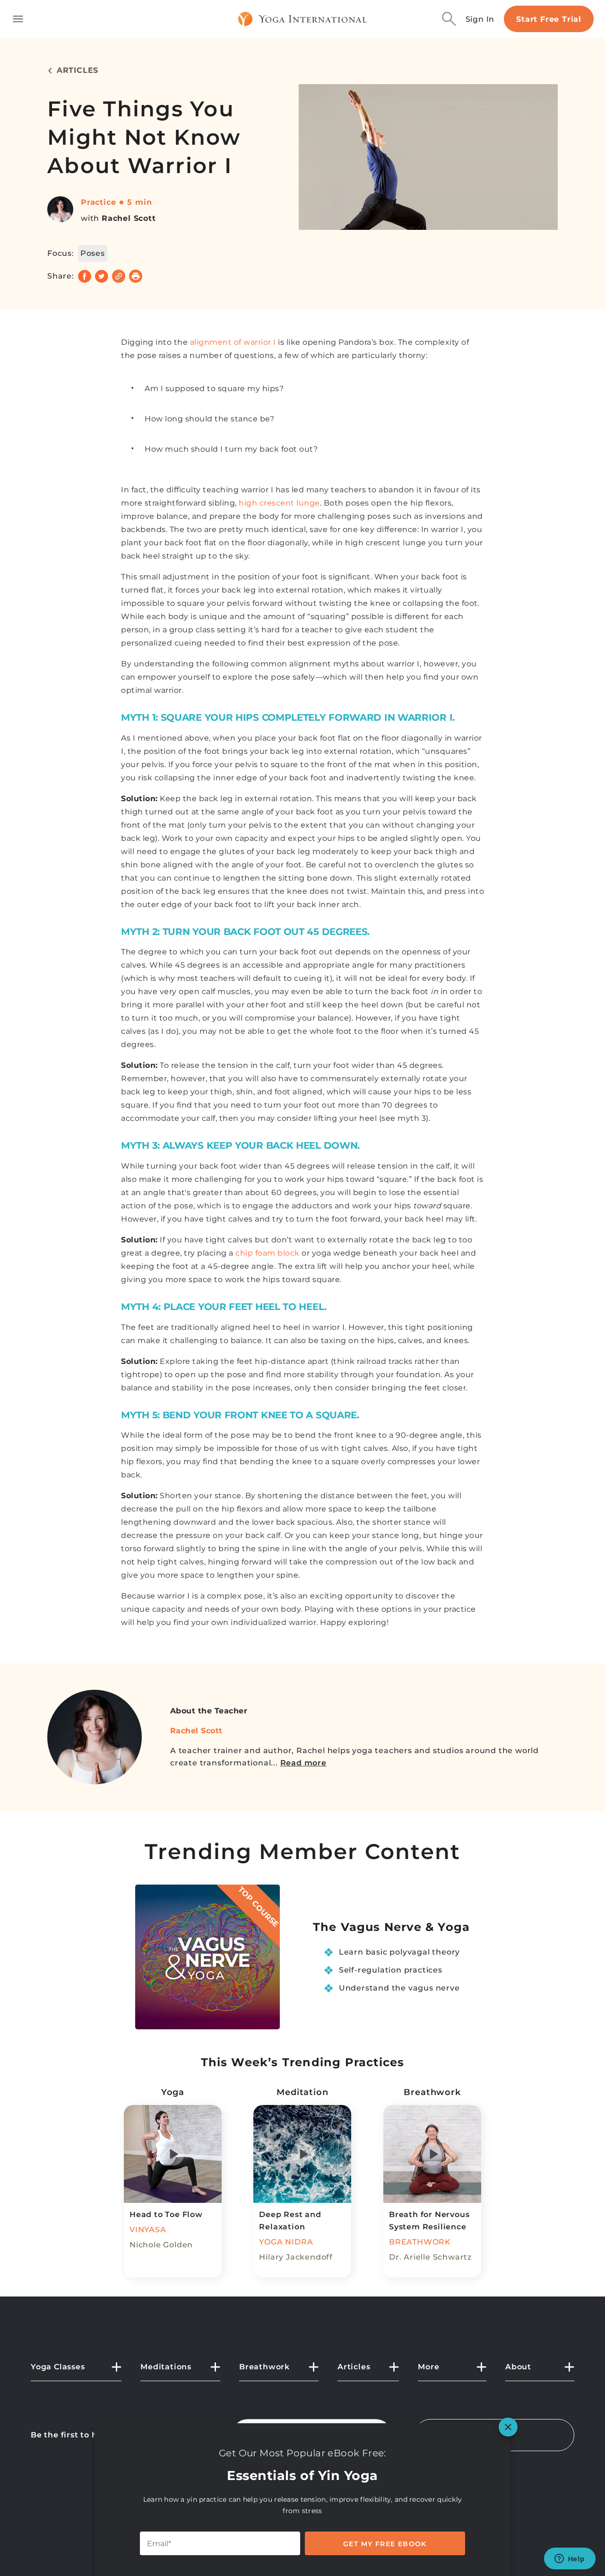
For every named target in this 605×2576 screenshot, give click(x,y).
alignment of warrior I (233, 342)
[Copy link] (119, 276)
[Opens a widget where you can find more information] (570, 2559)
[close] (508, 2427)
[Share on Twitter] (102, 276)
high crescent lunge (279, 503)
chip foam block (268, 1253)
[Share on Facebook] (85, 276)
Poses (93, 253)
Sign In (480, 19)
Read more (303, 1763)
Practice (98, 202)
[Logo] (303, 19)
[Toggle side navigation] (18, 19)
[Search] (449, 19)
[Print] (136, 276)
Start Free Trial (549, 19)
